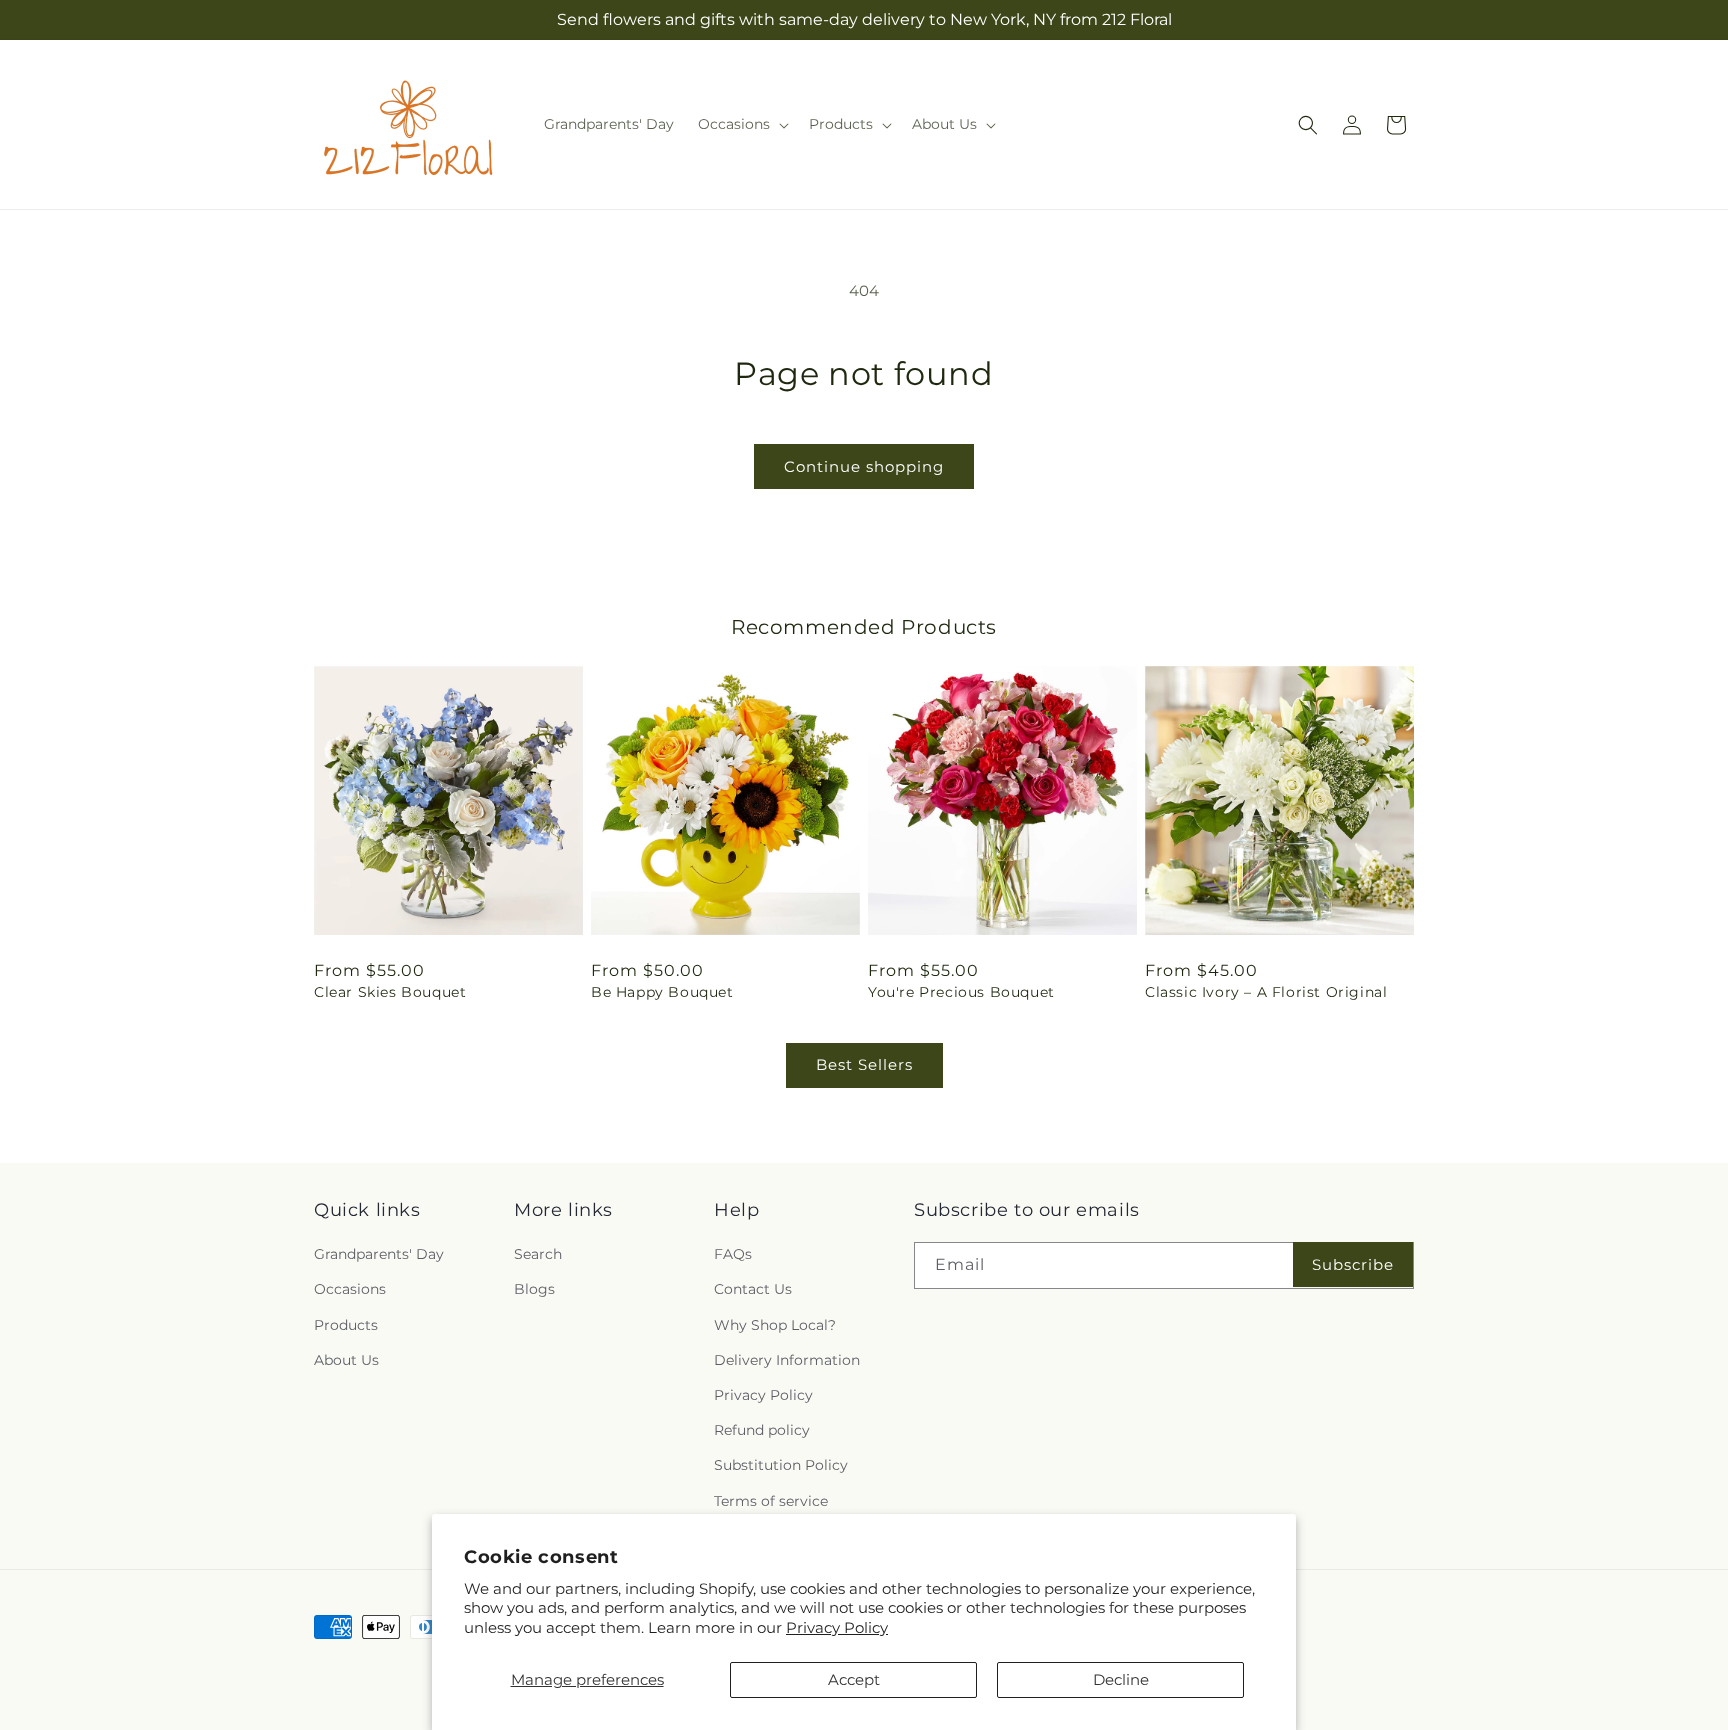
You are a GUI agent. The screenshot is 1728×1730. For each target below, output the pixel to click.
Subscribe (1353, 1264)
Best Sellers (864, 1064)
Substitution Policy (781, 1465)
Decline (1121, 1679)
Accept (854, 1679)
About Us (346, 1360)
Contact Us (753, 1289)
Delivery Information (787, 1360)
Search (538, 1254)
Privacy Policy (837, 1627)
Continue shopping (864, 466)
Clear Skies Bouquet (390, 992)
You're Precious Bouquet (961, 992)
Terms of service (771, 1501)
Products (346, 1325)
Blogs (534, 1289)
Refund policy (762, 1430)
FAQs (733, 1254)
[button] (741, 124)
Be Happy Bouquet (662, 992)
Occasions (350, 1289)
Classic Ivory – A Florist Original (1266, 992)
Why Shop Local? (775, 1325)
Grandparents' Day (379, 1254)
